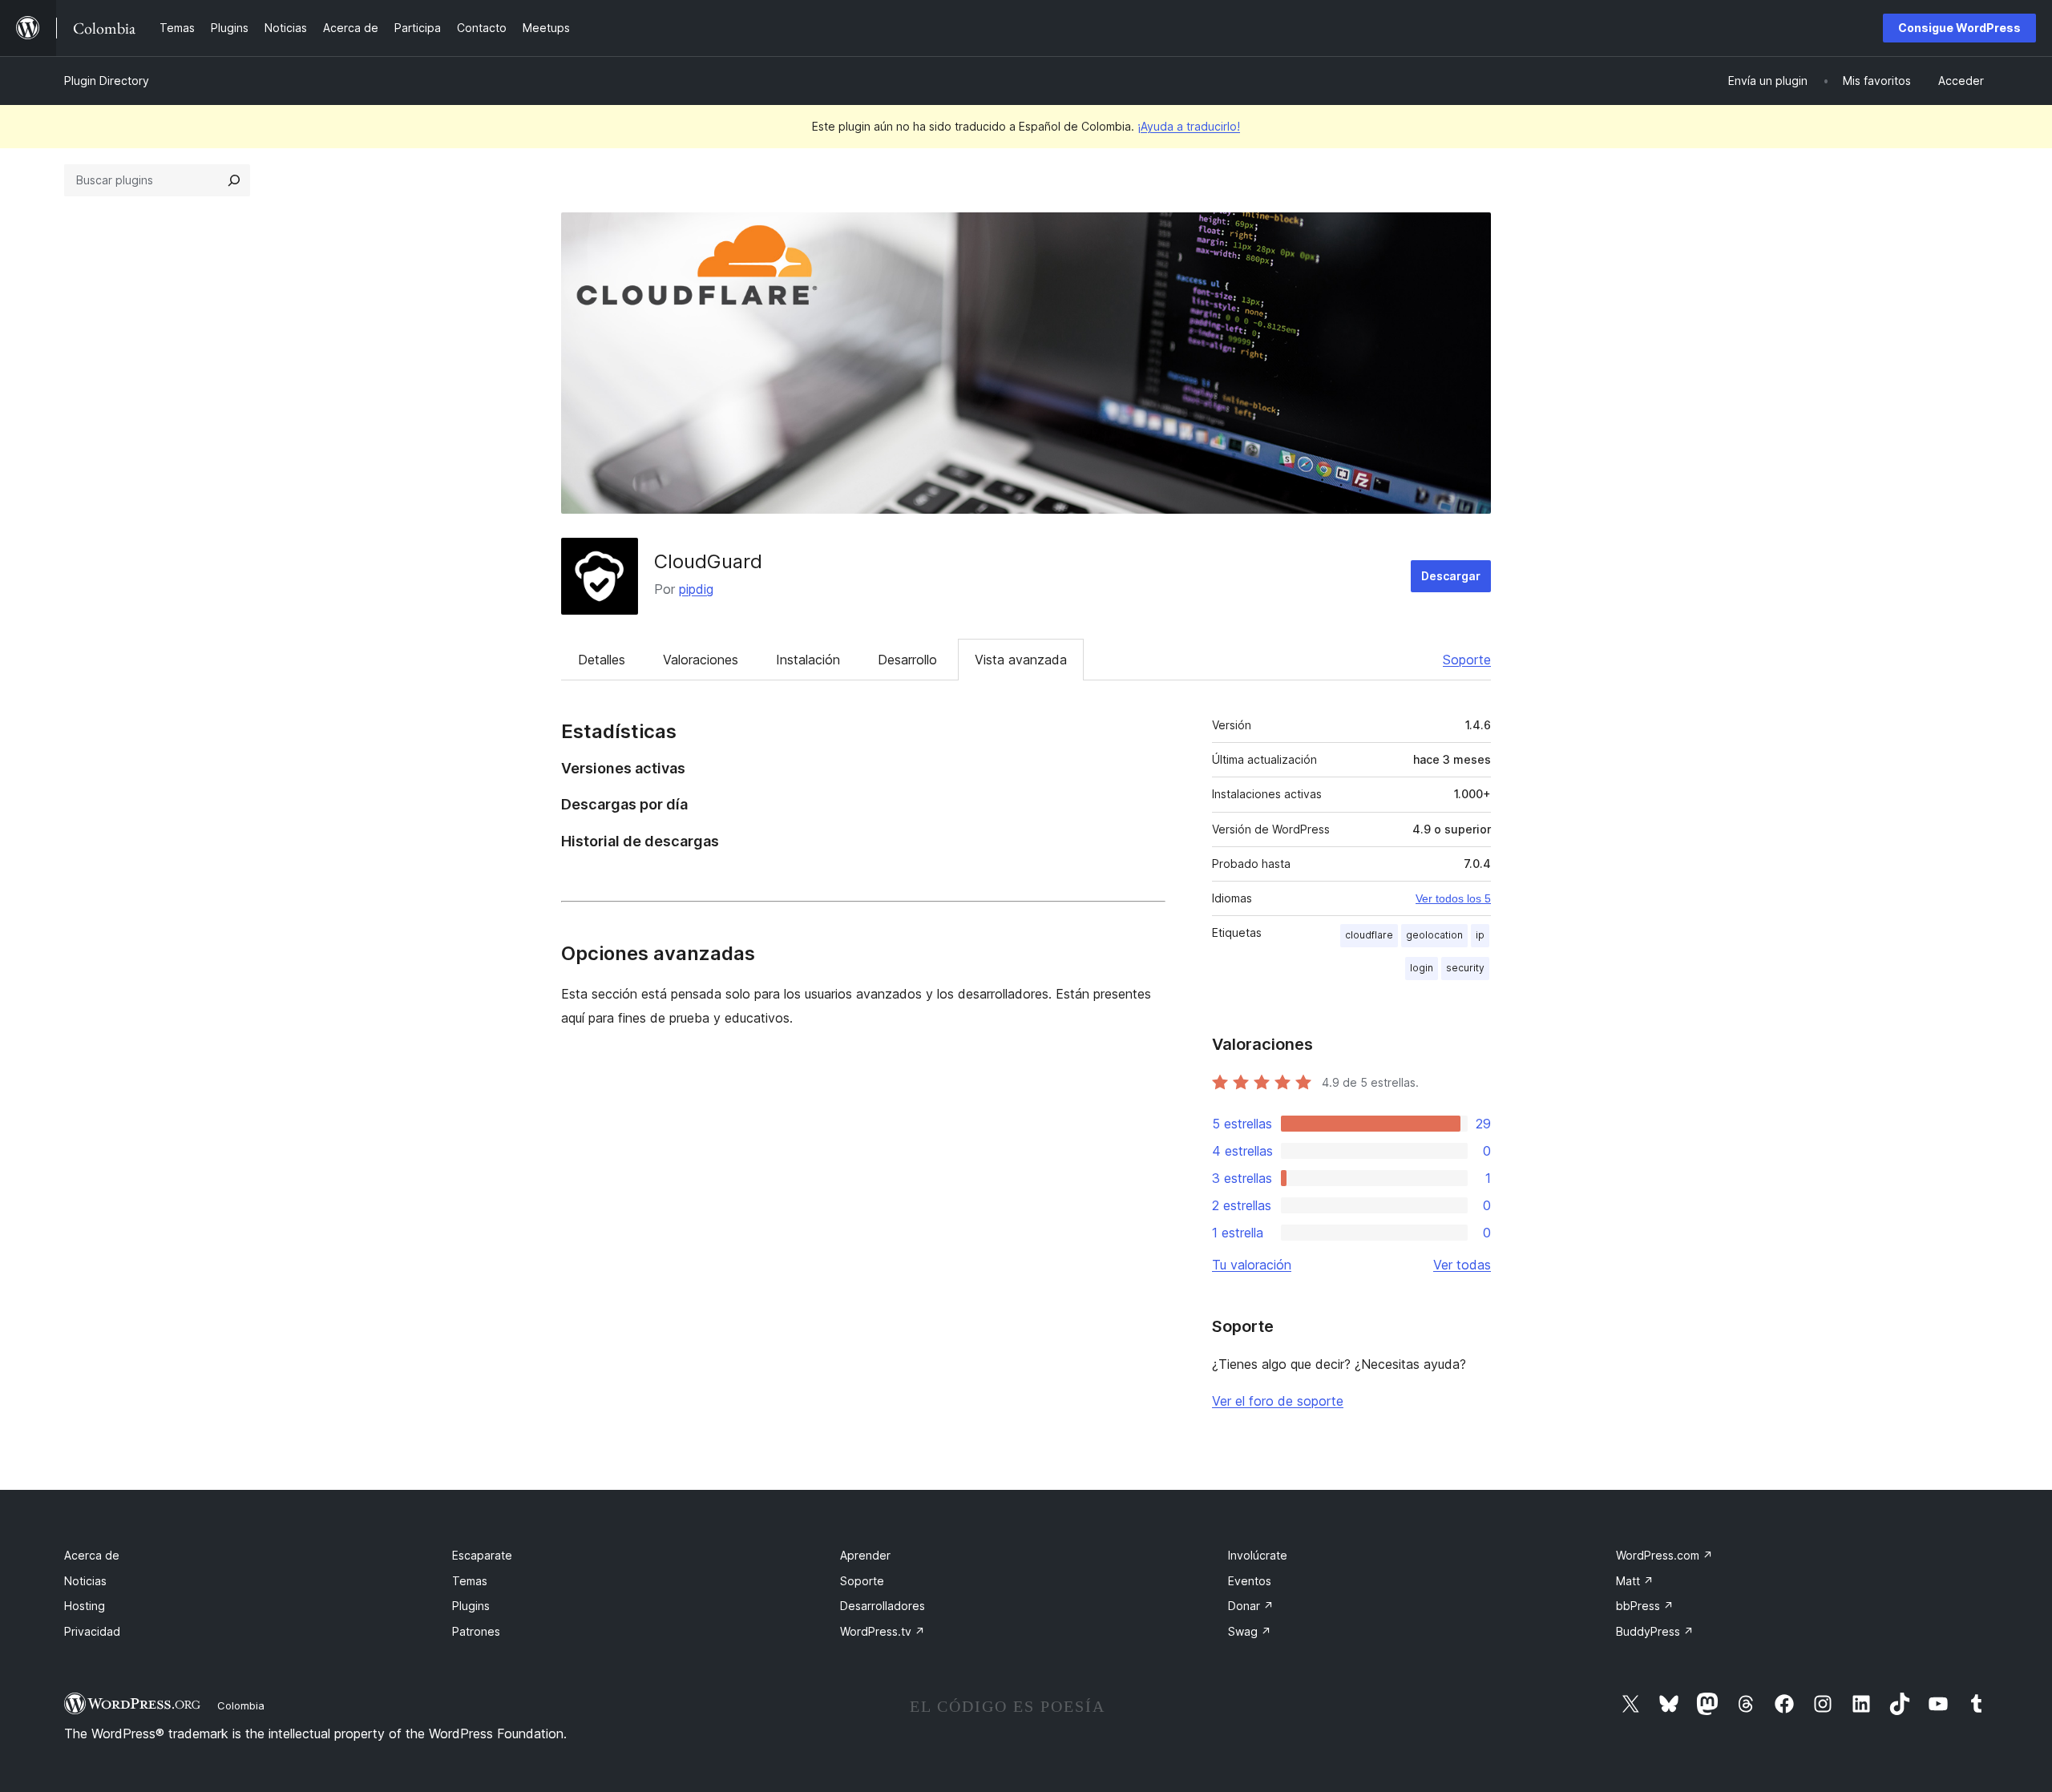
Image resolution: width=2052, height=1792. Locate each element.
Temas (470, 1581)
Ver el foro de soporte (1278, 1401)
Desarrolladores (883, 1606)
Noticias (85, 1581)
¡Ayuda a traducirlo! (1189, 126)
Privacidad (92, 1631)
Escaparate (482, 1555)
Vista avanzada (1021, 660)
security (1465, 968)
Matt (1635, 1581)
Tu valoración (1252, 1265)
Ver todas (1462, 1265)
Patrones (476, 1631)
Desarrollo (907, 660)
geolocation (1434, 935)
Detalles (602, 660)
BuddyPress (1655, 1631)
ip (1480, 935)
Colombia (241, 1705)
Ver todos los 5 (1453, 898)
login (1422, 968)
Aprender (865, 1555)
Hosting (85, 1606)
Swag (1250, 1631)
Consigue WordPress (1959, 28)
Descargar (1451, 576)
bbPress (1645, 1606)
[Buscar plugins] (234, 180)
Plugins (471, 1606)
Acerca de (92, 1555)
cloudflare (1369, 935)
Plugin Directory (107, 81)
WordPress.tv (883, 1631)
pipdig (696, 589)
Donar (1251, 1606)
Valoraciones (701, 660)
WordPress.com (1664, 1555)
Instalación (808, 660)
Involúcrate (1258, 1555)
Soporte (1467, 660)
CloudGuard (708, 561)
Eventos (1250, 1581)
